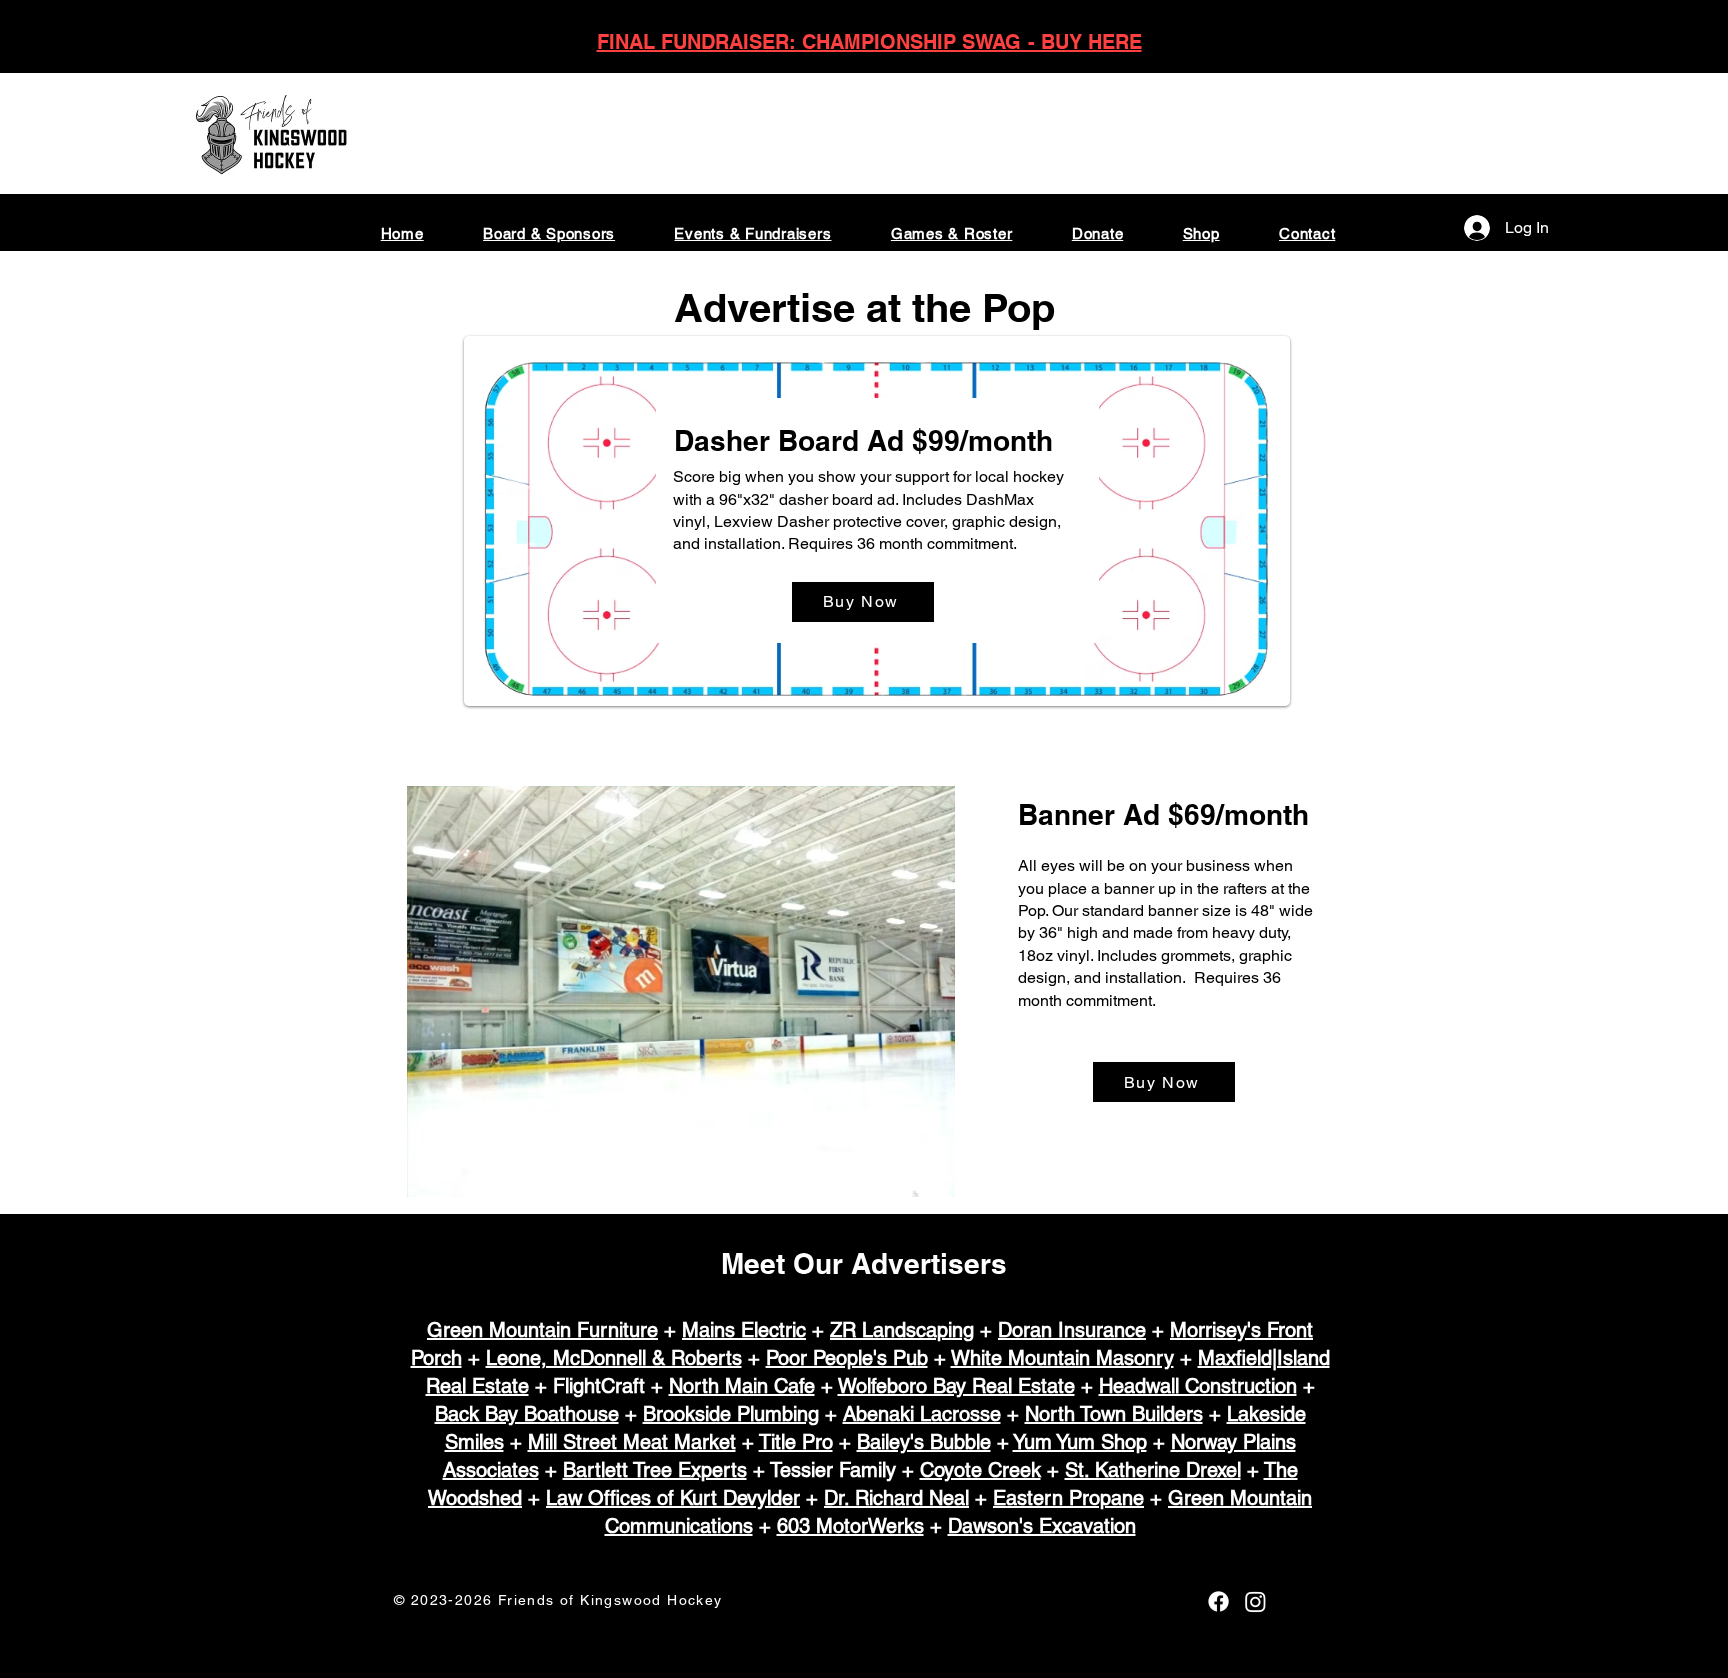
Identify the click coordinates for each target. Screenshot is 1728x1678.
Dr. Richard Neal (896, 1498)
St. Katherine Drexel (1153, 1470)
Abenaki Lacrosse (922, 1414)
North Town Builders (1114, 1414)
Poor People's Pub (847, 1358)
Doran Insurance (1072, 1330)
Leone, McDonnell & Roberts (614, 1358)
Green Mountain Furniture (542, 1330)
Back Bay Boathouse (527, 1414)
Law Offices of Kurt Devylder (673, 1498)
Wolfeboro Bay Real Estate (956, 1386)
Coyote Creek (980, 1470)
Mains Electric (744, 1330)
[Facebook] (1218, 1601)
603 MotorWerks (850, 1526)
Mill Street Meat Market (632, 1442)
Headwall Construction (1198, 1386)
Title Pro (796, 1442)
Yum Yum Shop (1080, 1442)
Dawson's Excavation (1042, 1526)
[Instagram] (1255, 1601)
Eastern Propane (1068, 1498)
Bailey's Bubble (924, 1442)
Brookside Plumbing (731, 1414)
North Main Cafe (742, 1386)
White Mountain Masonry (1062, 1358)
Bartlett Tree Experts (655, 1470)
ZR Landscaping (902, 1330)
